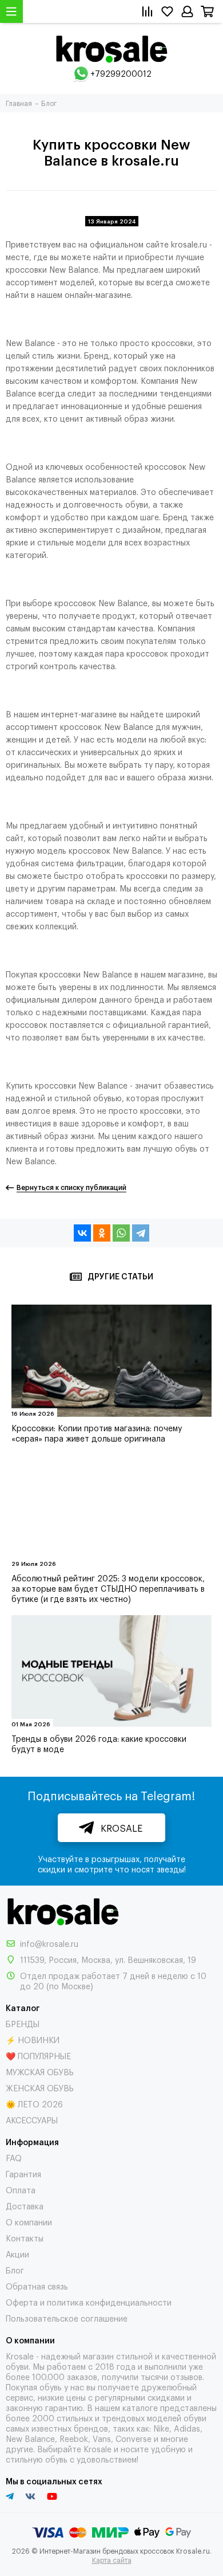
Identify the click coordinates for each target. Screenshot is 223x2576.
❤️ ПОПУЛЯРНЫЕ (38, 2055)
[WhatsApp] (121, 1233)
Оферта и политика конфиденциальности (89, 2302)
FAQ (14, 2157)
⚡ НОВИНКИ (33, 2039)
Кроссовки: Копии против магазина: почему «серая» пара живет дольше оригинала (97, 1433)
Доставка (25, 2206)
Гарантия (23, 2173)
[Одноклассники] (102, 1233)
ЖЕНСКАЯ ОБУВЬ (40, 2088)
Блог (15, 2270)
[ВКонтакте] (82, 1233)
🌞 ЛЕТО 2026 (34, 2104)
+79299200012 (121, 73)
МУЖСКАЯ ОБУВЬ (40, 2072)
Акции (17, 2254)
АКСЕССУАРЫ (32, 2120)
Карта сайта (112, 2560)
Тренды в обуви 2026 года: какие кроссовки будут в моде (99, 1743)
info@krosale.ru (49, 1943)
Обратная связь (37, 2286)
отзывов (186, 2376)
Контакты (25, 2238)
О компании (29, 2222)
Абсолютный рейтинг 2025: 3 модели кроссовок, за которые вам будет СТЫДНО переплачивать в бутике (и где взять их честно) (108, 1588)
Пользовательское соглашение (67, 2318)
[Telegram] (141, 1233)
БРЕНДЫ (23, 2023)
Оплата (21, 2190)
